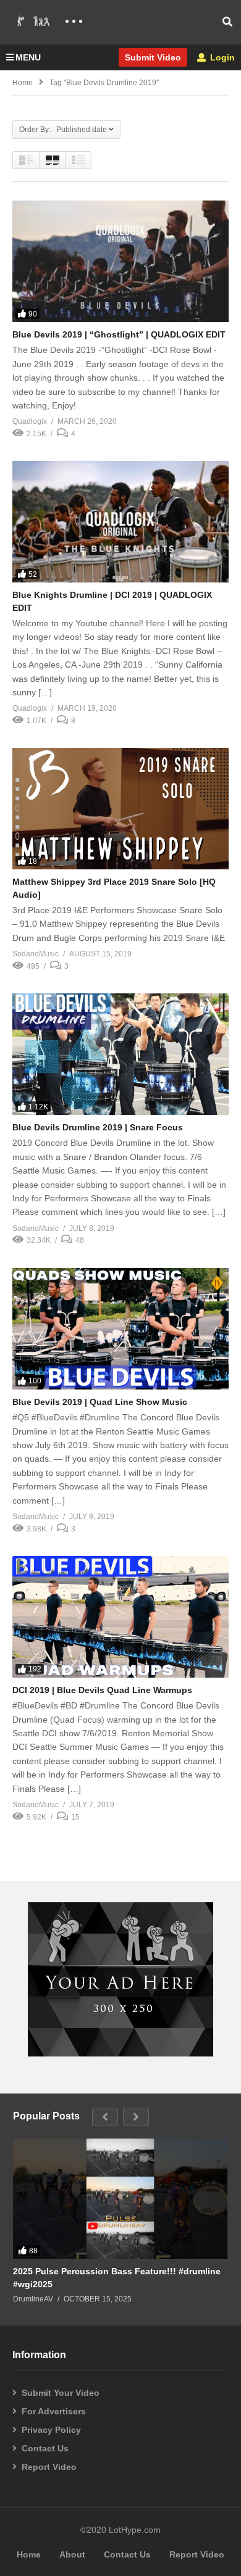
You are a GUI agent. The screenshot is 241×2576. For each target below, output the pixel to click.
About (72, 2554)
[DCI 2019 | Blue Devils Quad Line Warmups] (120, 1617)
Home (23, 83)
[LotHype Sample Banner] (120, 2053)
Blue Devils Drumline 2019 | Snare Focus (98, 1127)
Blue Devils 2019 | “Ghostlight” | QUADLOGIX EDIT (119, 334)
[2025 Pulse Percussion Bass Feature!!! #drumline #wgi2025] (120, 2199)
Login (221, 57)
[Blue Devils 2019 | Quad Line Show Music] (120, 1329)
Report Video (49, 2467)
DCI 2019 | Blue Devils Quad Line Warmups (102, 1690)
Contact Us (45, 2448)
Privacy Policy (51, 2430)
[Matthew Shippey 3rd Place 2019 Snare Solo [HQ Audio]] (120, 809)
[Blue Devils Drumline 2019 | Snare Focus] (120, 1054)
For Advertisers (54, 2411)
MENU (28, 57)
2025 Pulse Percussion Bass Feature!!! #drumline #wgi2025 (117, 2277)
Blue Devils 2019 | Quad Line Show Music (100, 1402)
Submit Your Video (61, 2393)
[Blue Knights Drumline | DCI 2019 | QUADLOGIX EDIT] (120, 522)
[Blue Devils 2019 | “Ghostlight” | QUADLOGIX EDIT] (120, 261)
